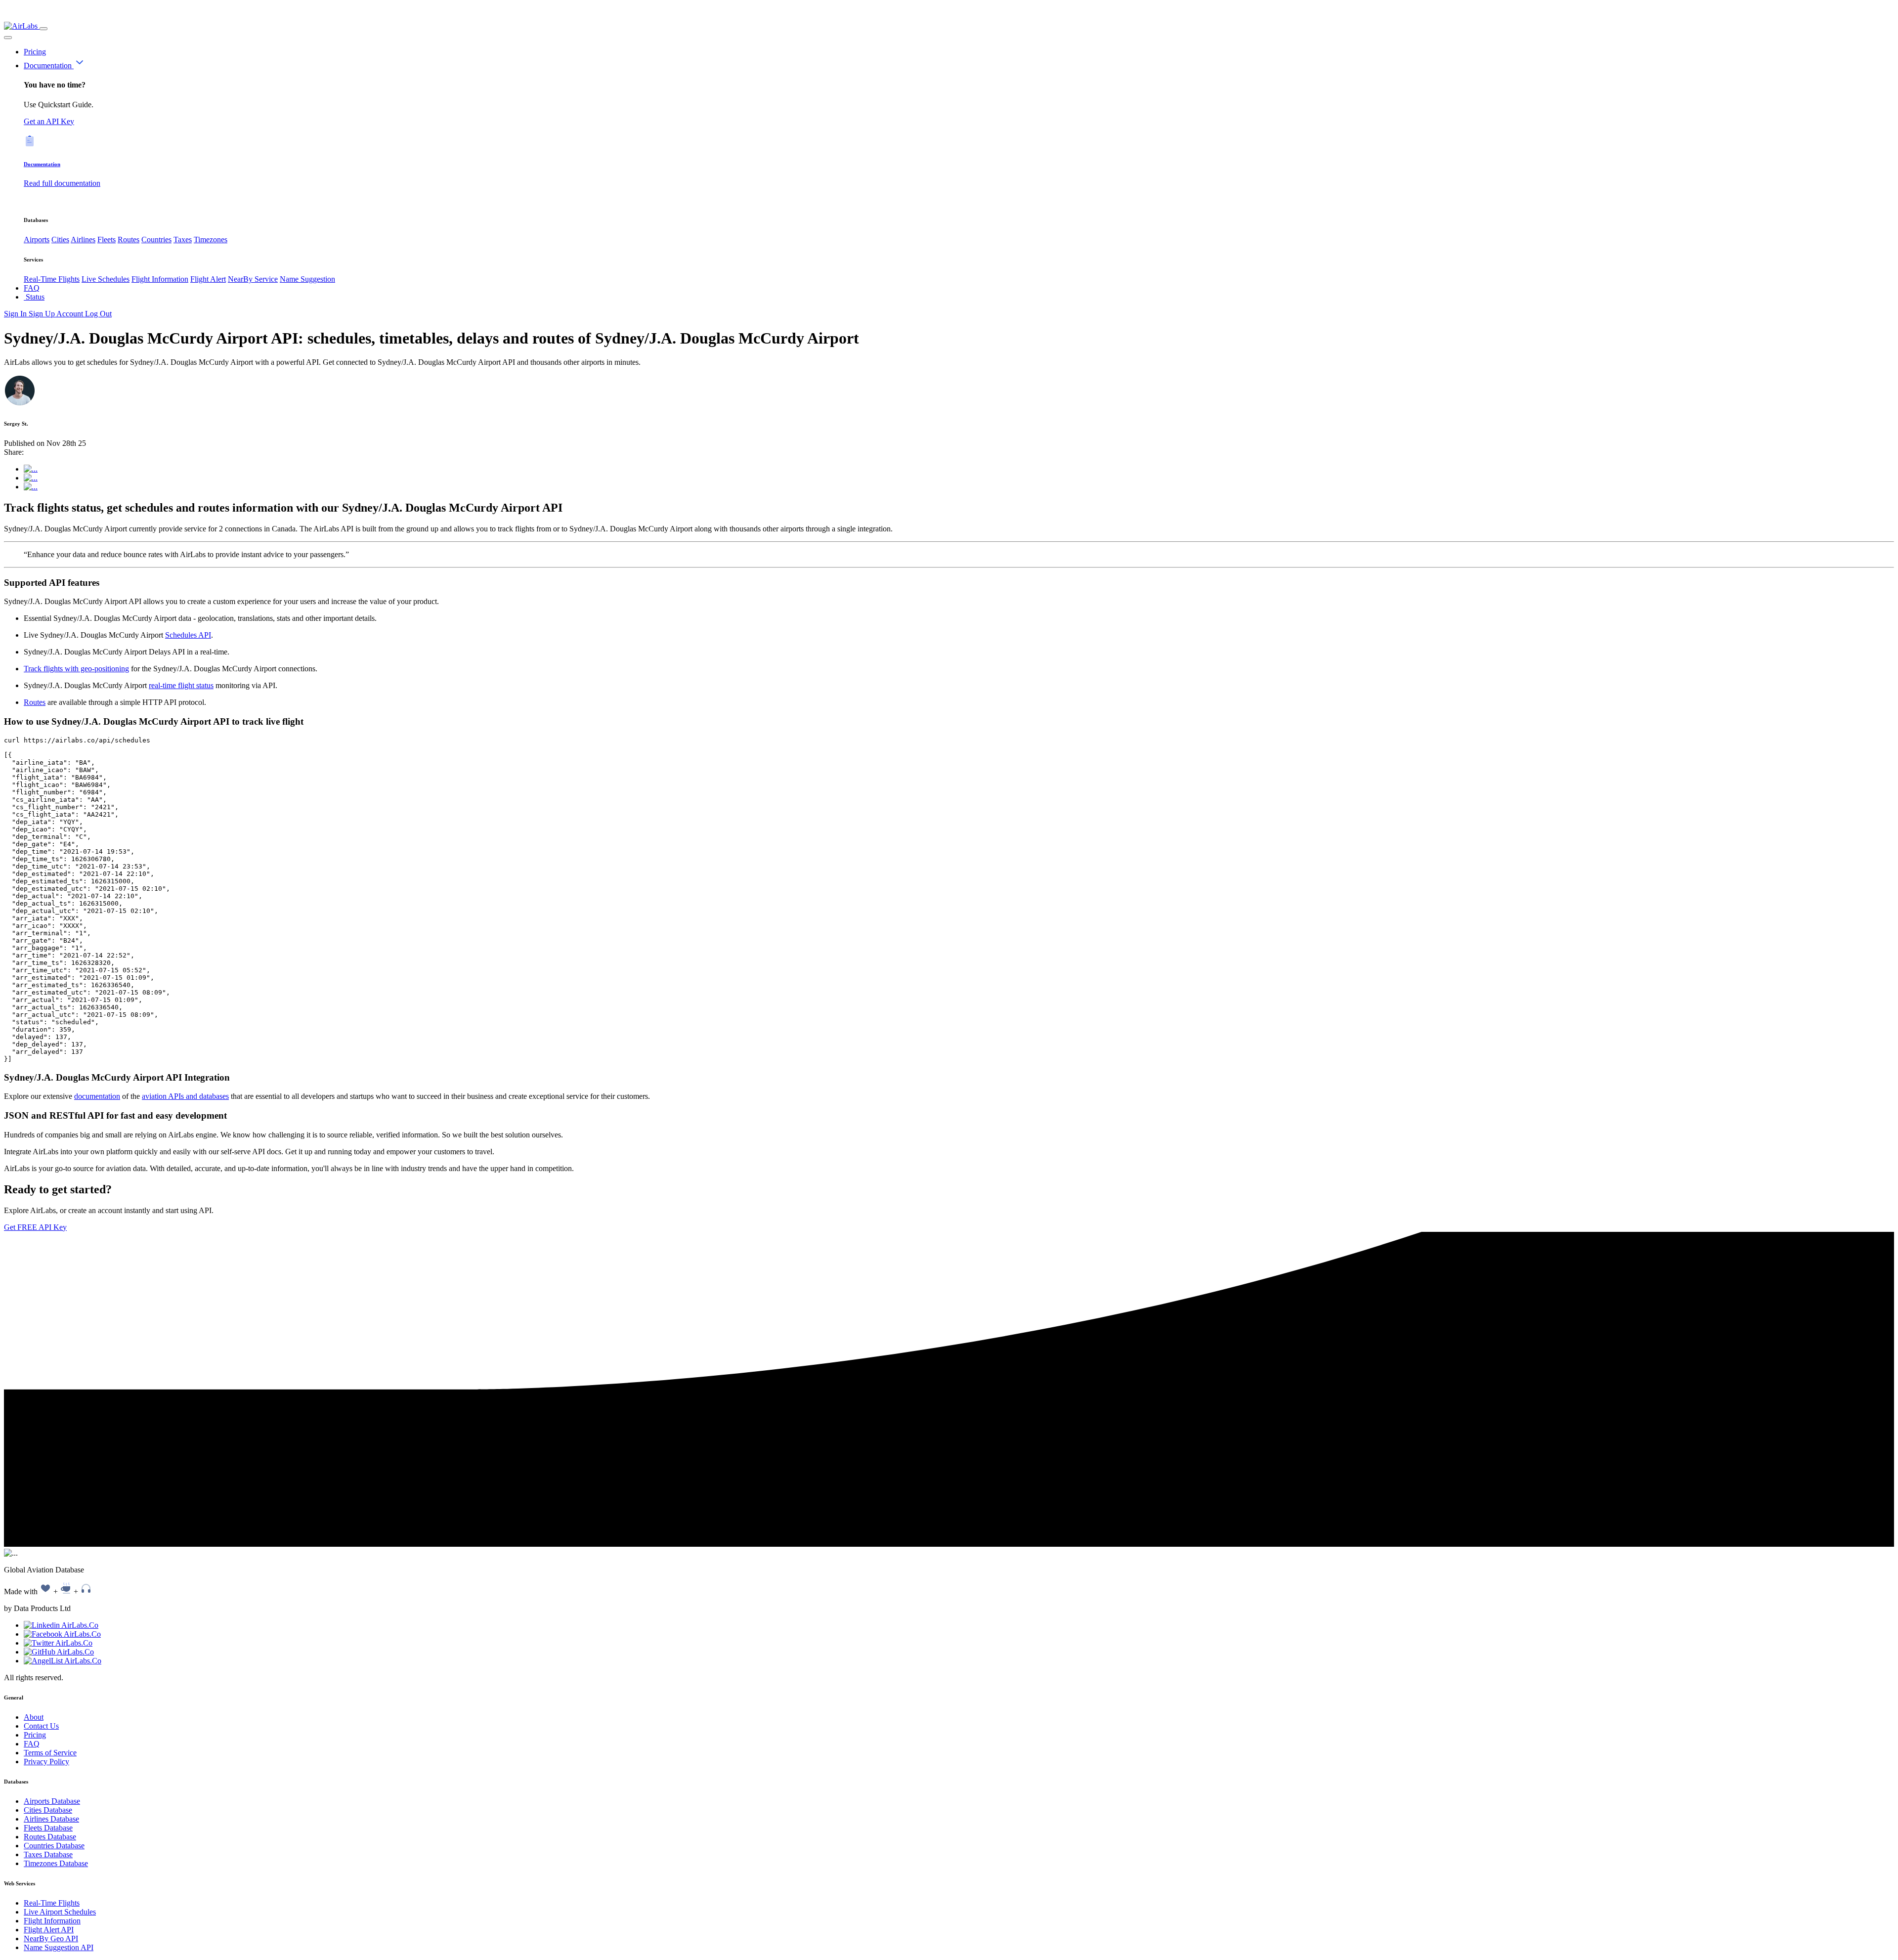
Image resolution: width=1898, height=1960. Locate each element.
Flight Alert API (49, 1930)
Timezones (211, 240)
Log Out (98, 314)
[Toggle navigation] (43, 29)
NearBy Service (253, 279)
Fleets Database (48, 1828)
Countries (156, 240)
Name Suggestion (307, 279)
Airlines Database (51, 1819)
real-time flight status (181, 685)
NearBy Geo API (51, 1938)
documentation (97, 1096)
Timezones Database (56, 1863)
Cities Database (48, 1810)
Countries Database (54, 1846)
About (34, 1717)
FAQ (32, 288)
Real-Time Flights (52, 279)
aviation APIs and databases (185, 1096)
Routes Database (50, 1837)
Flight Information (160, 279)
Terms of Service (50, 1753)
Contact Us (41, 1726)
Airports (37, 240)
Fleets (107, 240)
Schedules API (188, 635)
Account (71, 314)
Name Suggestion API (59, 1947)
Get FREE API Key (35, 1227)
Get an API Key (49, 121)
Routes (129, 240)
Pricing (35, 52)
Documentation (49, 65)
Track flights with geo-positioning (76, 669)
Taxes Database (48, 1854)
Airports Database (52, 1801)
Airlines (83, 240)
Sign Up (43, 314)
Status (34, 297)
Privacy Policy (46, 1762)
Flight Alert (208, 279)
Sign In (16, 314)
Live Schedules (106, 279)
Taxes (183, 240)
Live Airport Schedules (60, 1912)
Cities (60, 240)
